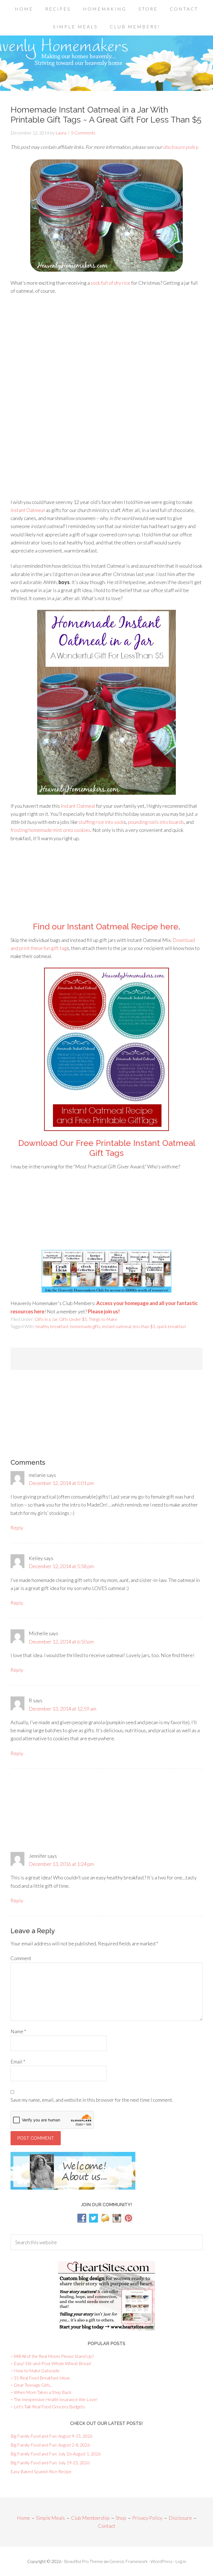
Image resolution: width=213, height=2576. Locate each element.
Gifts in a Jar (46, 1319)
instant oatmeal (117, 1326)
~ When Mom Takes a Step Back (41, 2392)
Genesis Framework (129, 2561)
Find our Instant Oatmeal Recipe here (106, 927)
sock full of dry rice (111, 283)
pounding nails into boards (156, 822)
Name (18, 2031)
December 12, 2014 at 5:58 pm (61, 1566)
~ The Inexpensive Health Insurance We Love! (54, 2399)
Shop (121, 2518)
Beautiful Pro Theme (83, 2561)
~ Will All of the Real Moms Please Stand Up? (52, 2356)
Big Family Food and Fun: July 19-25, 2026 (50, 2462)
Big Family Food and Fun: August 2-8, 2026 (50, 2445)
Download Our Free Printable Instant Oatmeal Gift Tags (107, 1148)
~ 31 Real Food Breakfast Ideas (40, 2378)
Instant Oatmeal (28, 510)
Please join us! (104, 1311)
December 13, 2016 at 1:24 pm (61, 1864)
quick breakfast (172, 1326)
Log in (181, 2561)
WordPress (162, 2561)
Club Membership (90, 2518)
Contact (107, 2526)
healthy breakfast (52, 1326)
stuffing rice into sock (101, 822)
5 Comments (83, 133)
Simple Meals (50, 2518)
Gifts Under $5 (73, 1319)
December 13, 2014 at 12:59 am (63, 1709)
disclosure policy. (181, 147)
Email (18, 2062)
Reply (17, 1528)
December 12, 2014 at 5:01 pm (61, 1483)
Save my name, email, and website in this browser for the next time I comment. (92, 2100)
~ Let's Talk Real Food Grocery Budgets (48, 2406)
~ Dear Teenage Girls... (31, 2385)
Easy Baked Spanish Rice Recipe (41, 2471)
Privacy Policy (147, 2518)
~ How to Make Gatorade (35, 2370)
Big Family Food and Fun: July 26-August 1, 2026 (56, 2454)
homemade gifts (85, 1326)
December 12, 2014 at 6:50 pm (61, 1642)
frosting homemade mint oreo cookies (50, 830)
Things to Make (103, 1319)
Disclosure (180, 2518)
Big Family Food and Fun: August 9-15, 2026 (51, 2436)
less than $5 (144, 1326)
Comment (21, 1958)
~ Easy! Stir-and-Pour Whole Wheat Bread (51, 2363)
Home (23, 2518)
